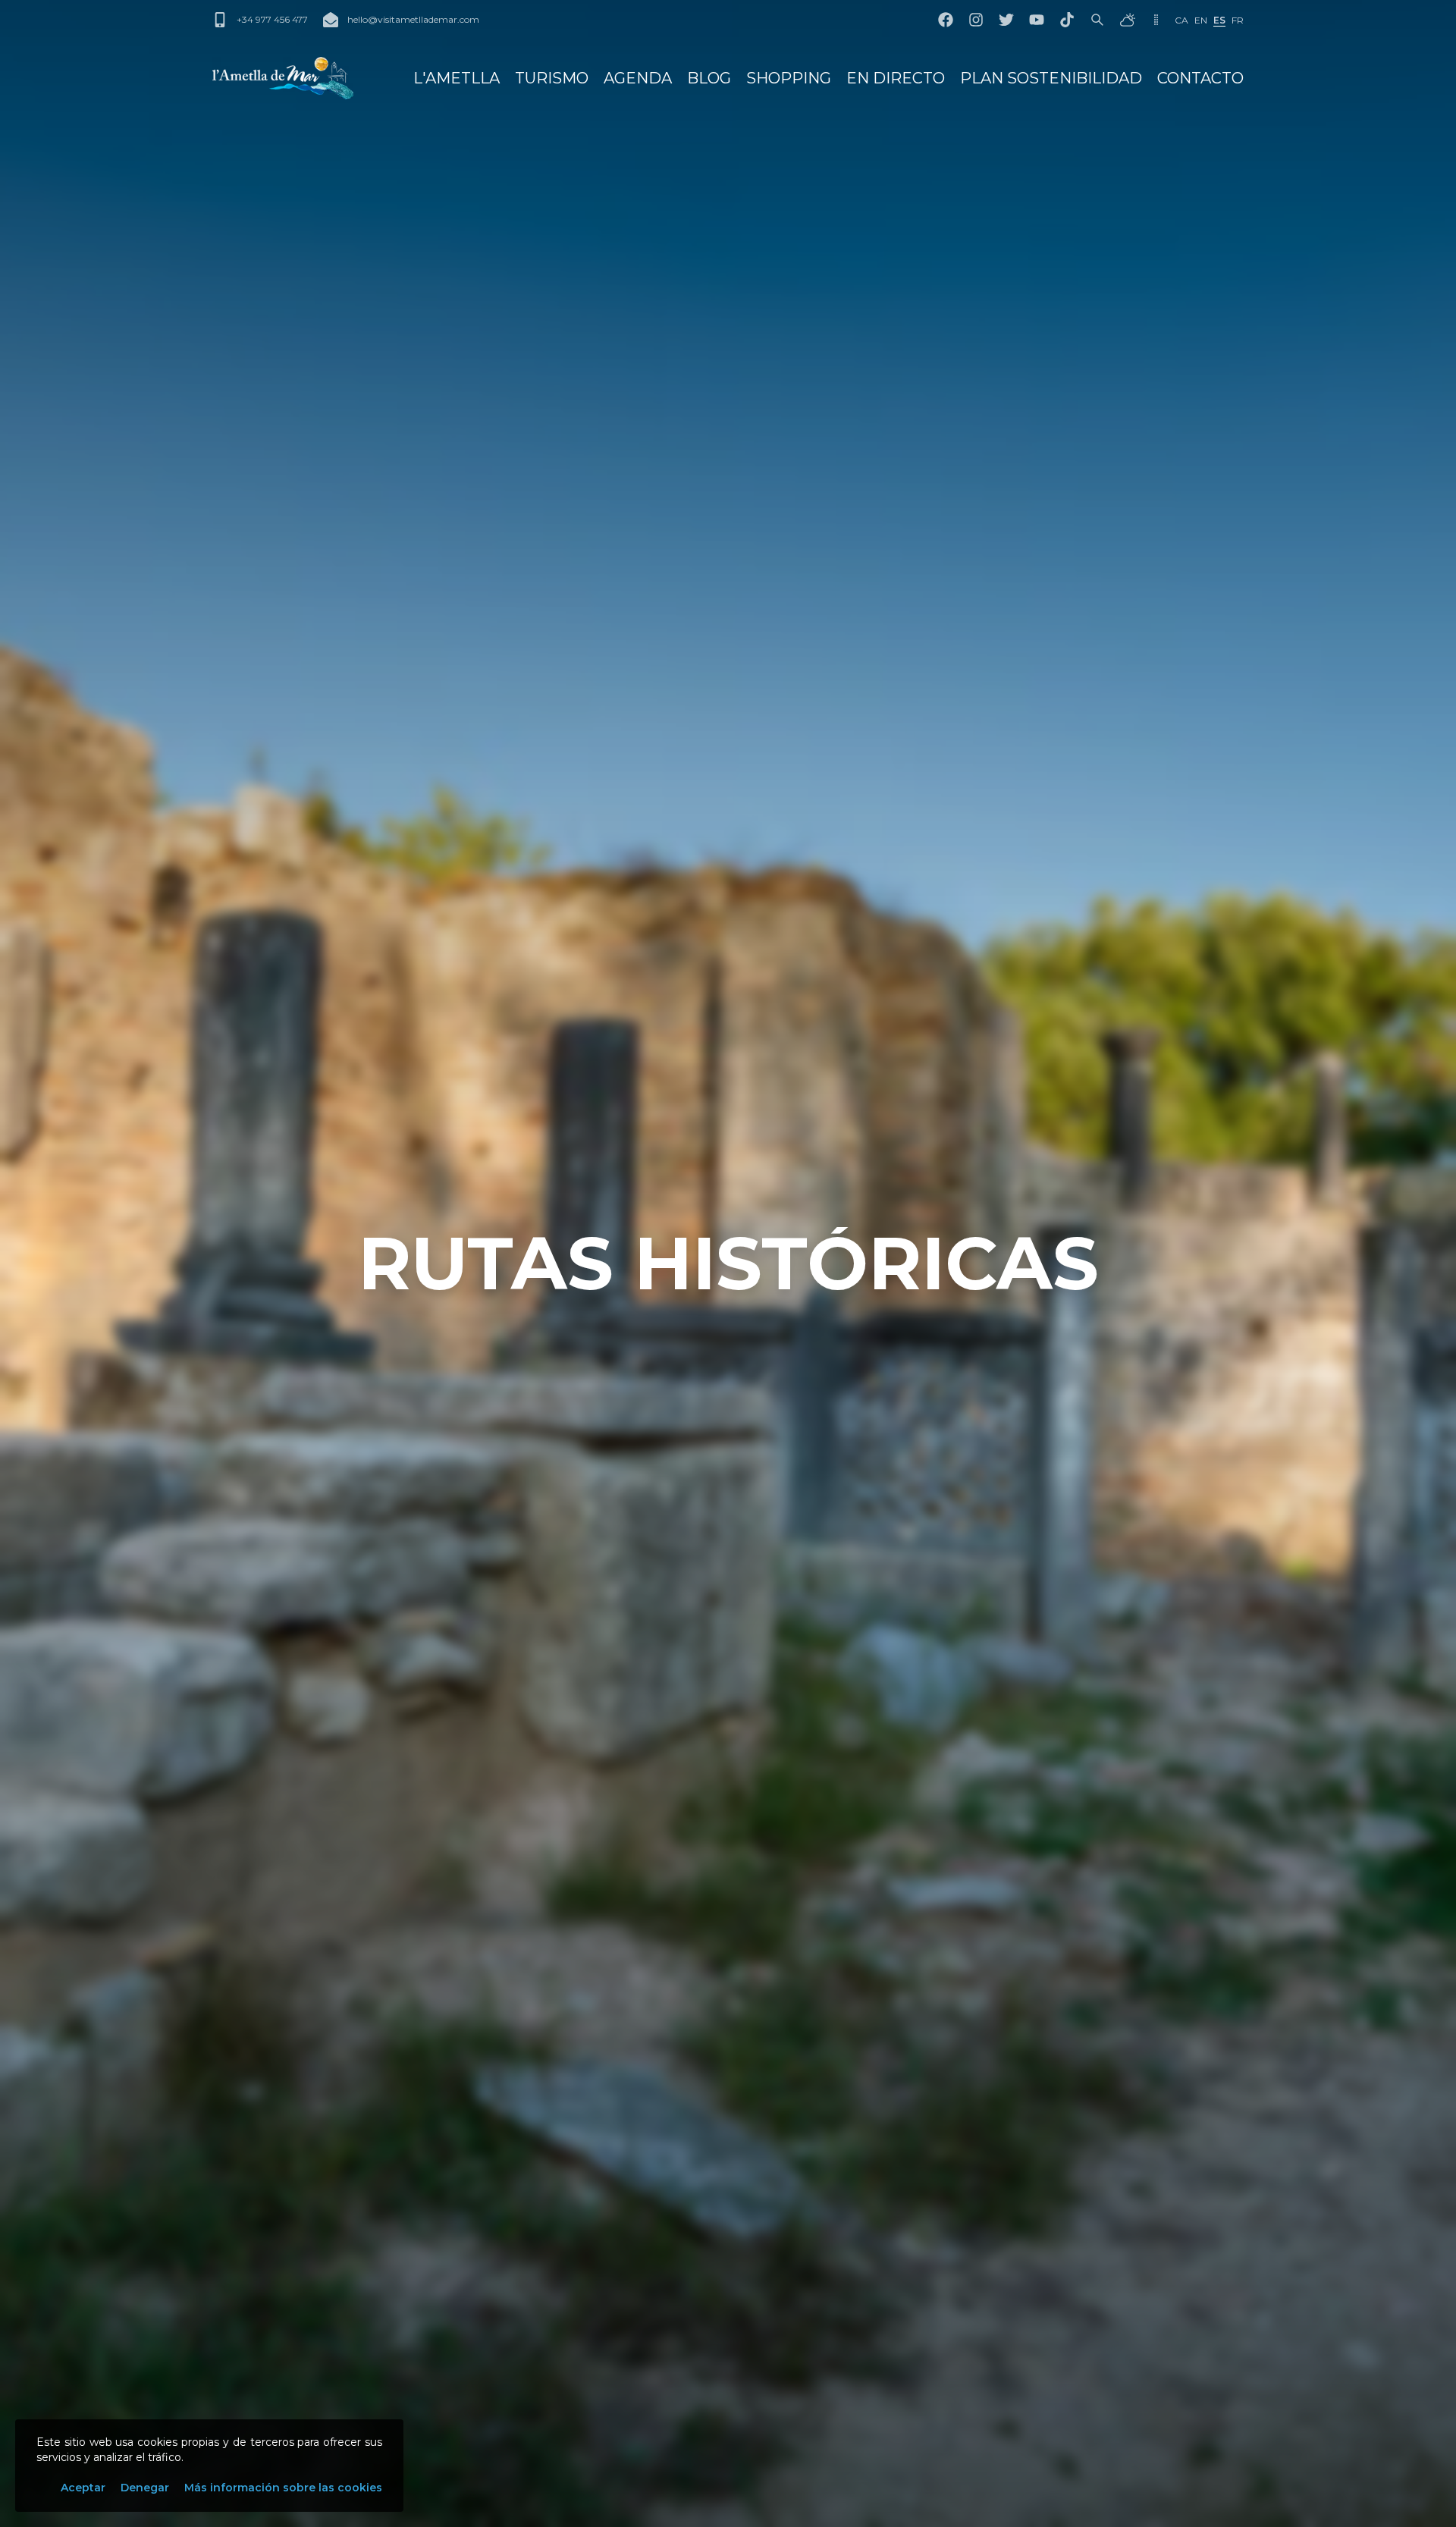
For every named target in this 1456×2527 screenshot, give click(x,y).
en (1201, 20)
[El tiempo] (1128, 20)
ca (1181, 20)
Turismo (552, 78)
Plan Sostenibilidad (1051, 78)
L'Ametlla (457, 78)
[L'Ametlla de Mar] (283, 78)
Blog (709, 78)
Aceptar (83, 2488)
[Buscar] (1097, 20)
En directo (896, 78)
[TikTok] (1067, 20)
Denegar (145, 2488)
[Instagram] (976, 20)
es (1219, 20)
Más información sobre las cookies (283, 2488)
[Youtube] (1037, 20)
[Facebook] (946, 20)
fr (1238, 20)
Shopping (789, 78)
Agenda (638, 78)
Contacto (1200, 78)
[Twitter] (1006, 20)
